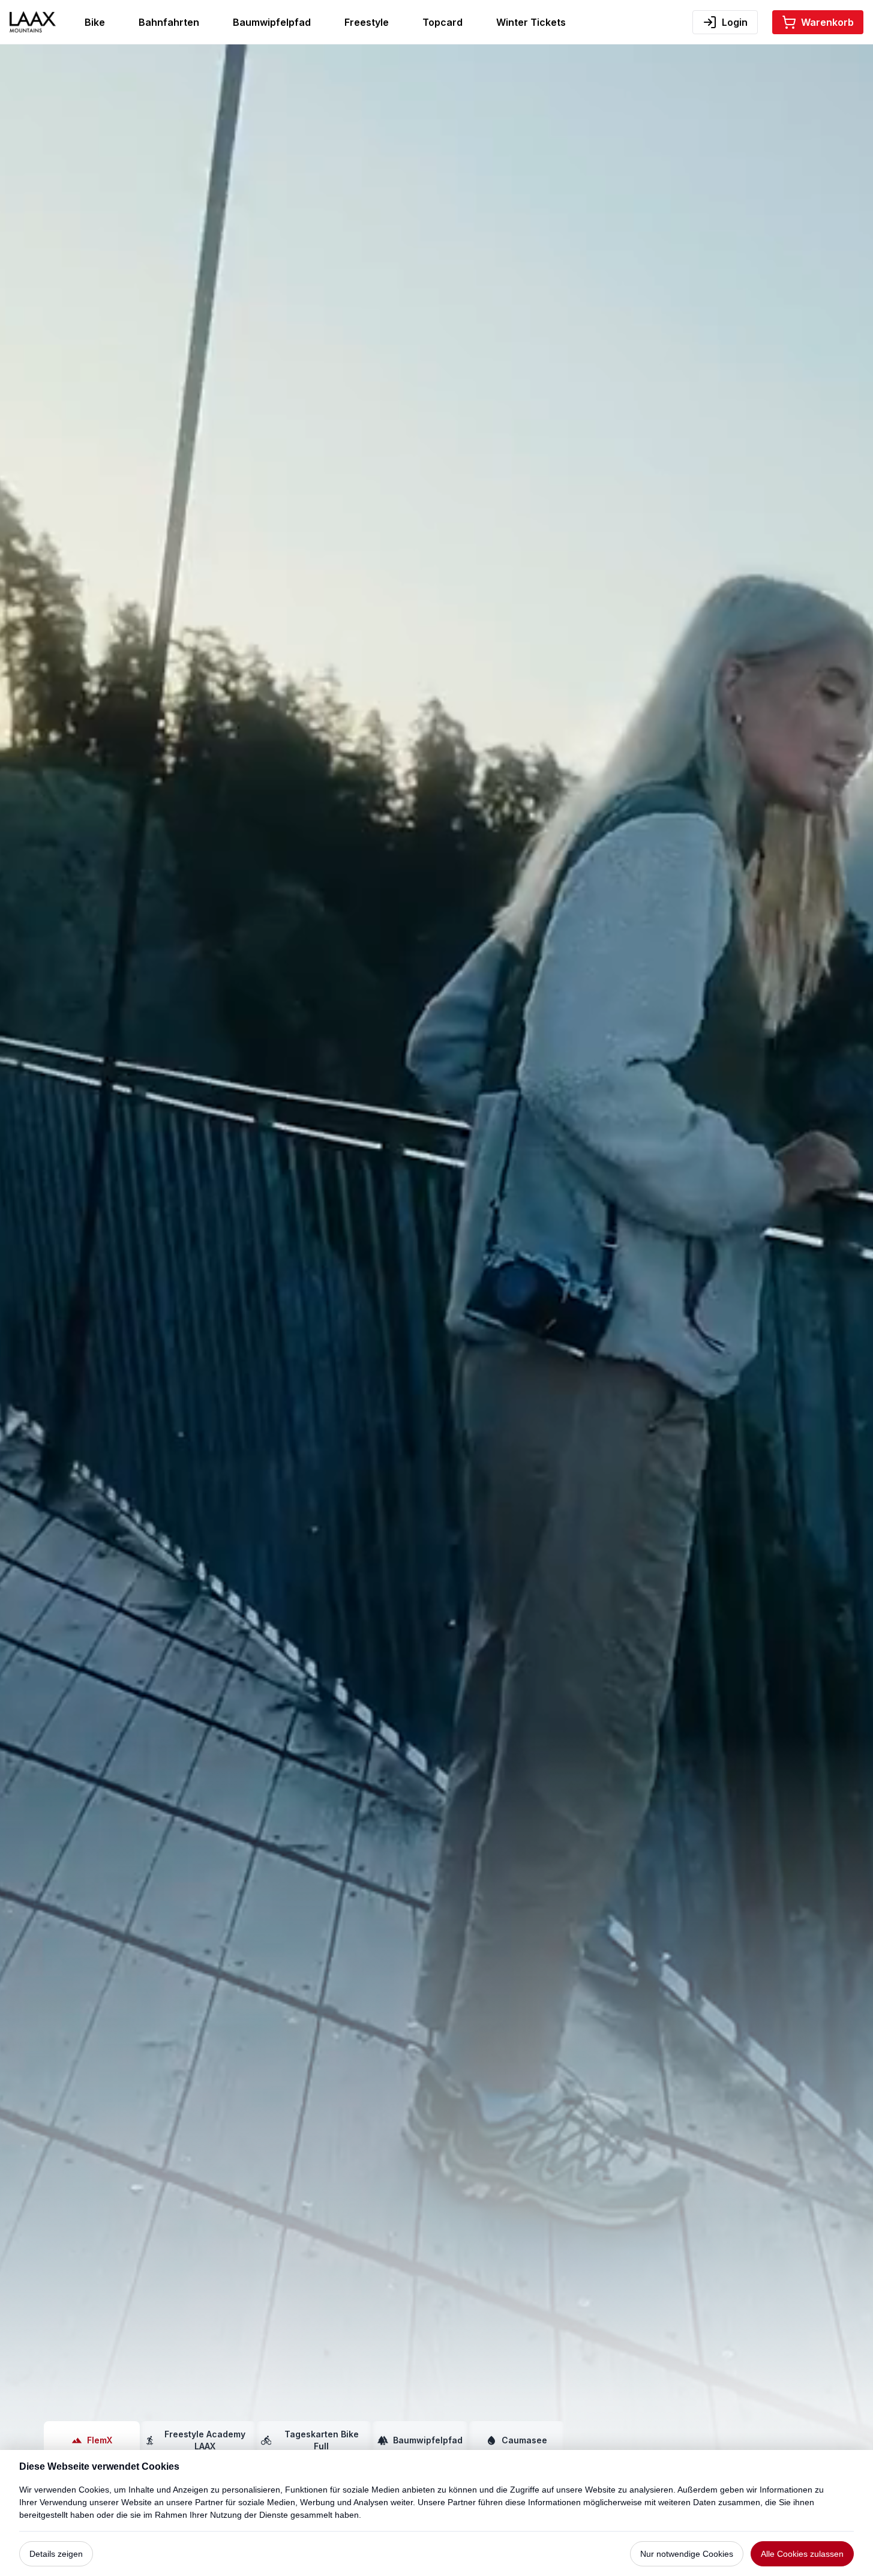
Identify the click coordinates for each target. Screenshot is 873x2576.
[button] (818, 22)
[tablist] (304, 2440)
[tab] (92, 2440)
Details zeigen (56, 2554)
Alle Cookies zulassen (802, 2554)
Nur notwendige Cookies (687, 2554)
